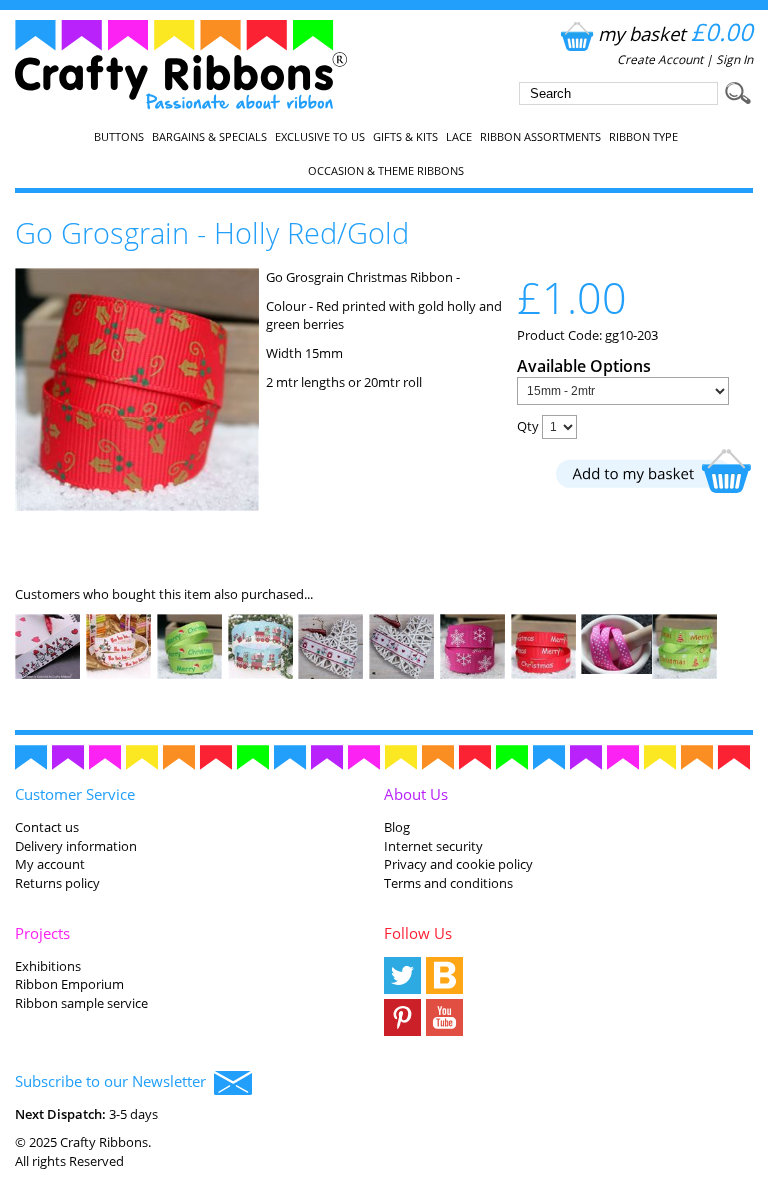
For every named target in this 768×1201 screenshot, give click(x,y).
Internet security (433, 846)
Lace (459, 137)
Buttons (119, 137)
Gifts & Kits (405, 137)
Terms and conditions (448, 883)
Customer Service (75, 794)
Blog (397, 827)
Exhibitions (48, 966)
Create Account (660, 59)
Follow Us (418, 933)
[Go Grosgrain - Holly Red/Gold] (136, 506)
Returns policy (57, 883)
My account (50, 864)
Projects (42, 933)
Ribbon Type (643, 137)
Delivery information (76, 846)
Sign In (734, 59)
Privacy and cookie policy (458, 864)
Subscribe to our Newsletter (114, 1081)
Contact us (47, 827)
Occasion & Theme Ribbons (386, 171)
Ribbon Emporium (69, 984)
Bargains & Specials (209, 137)
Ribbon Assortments (540, 137)
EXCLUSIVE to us (320, 137)
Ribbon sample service (81, 1003)
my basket (675, 33)
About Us (416, 794)
